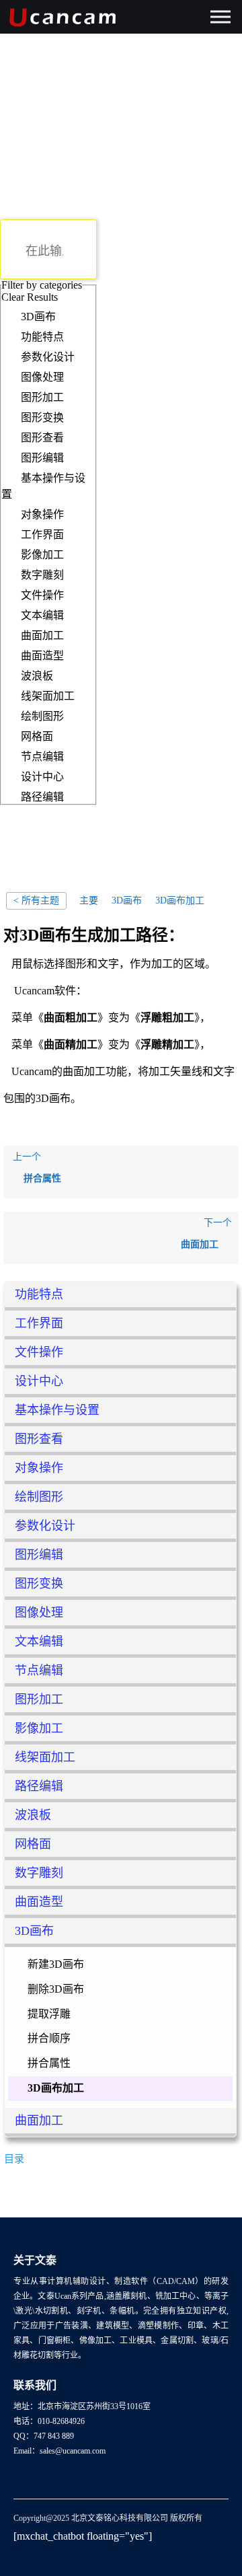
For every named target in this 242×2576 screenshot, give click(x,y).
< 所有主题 (36, 900)
